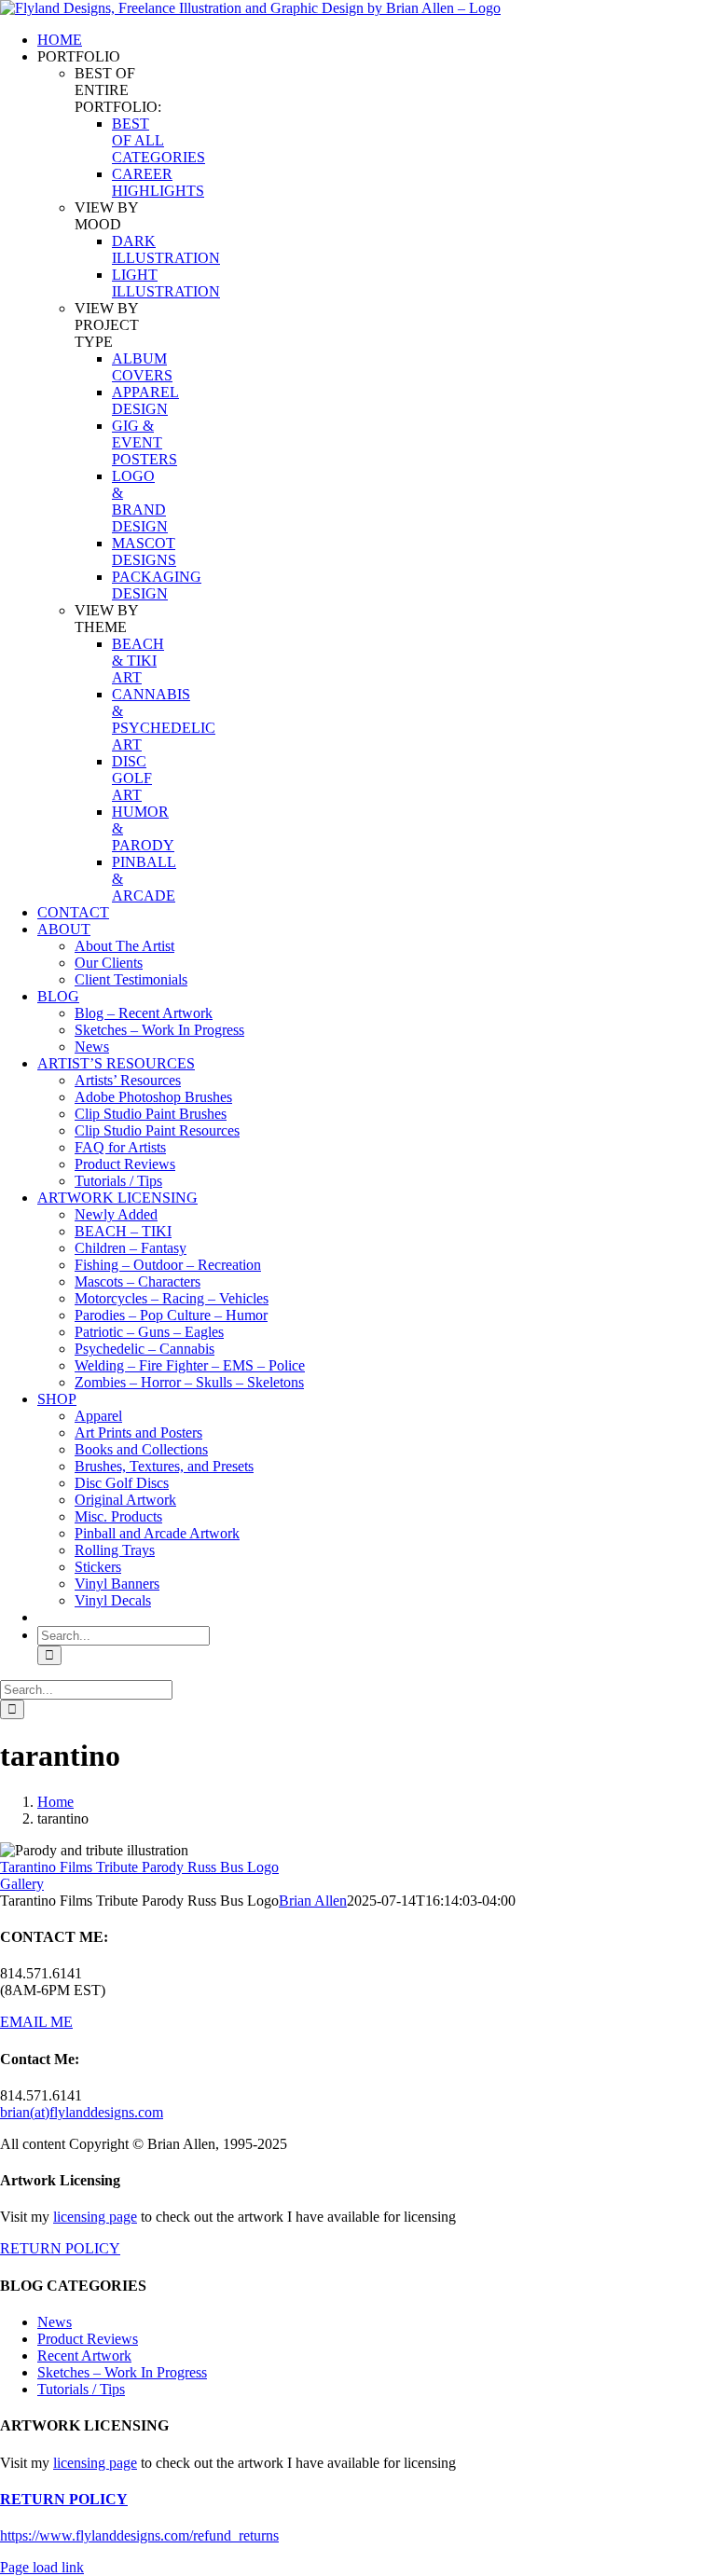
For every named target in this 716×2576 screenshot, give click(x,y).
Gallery (22, 1884)
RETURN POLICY (60, 2248)
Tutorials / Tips (81, 2389)
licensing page (95, 2217)
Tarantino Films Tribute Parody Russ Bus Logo (139, 1867)
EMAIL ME (36, 2022)
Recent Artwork (84, 2356)
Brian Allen (313, 1901)
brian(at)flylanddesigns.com (82, 2112)
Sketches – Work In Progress (122, 2372)
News (55, 2322)
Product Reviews (88, 2339)
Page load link (42, 2567)
